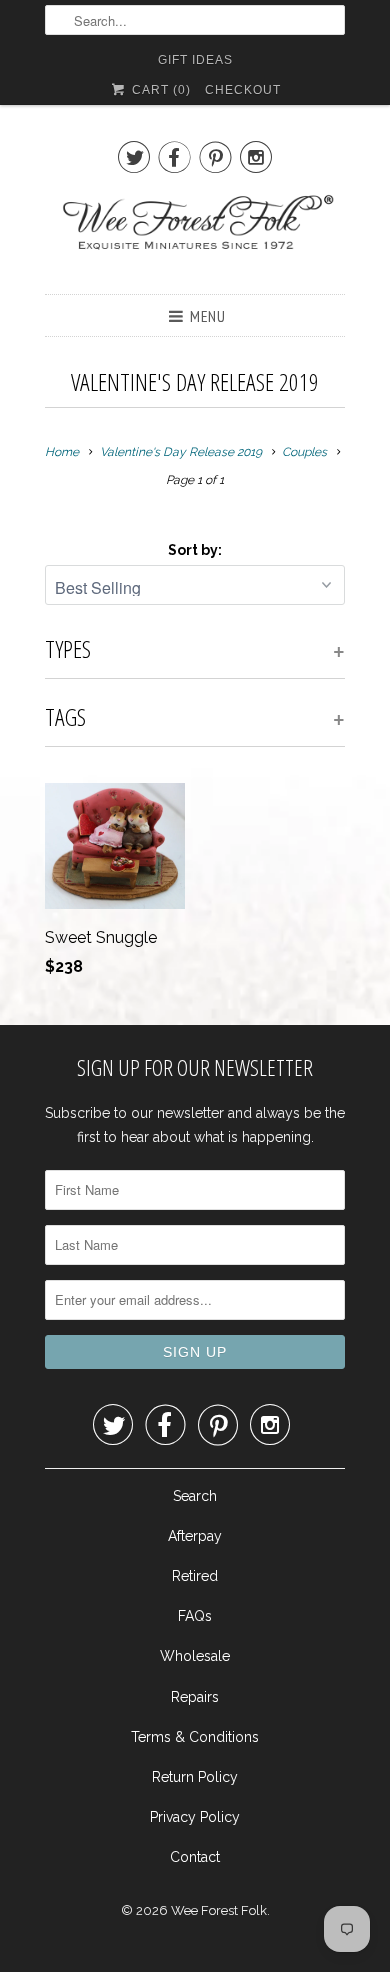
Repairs (195, 1697)
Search (195, 1496)
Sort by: (195, 550)
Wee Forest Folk (219, 1910)
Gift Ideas (195, 60)
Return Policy (195, 1777)
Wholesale (195, 1656)
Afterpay (195, 1536)
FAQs (195, 1616)
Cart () (159, 90)
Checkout (243, 90)
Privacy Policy (195, 1817)
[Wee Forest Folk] (195, 233)
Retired (195, 1576)
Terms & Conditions (195, 1737)
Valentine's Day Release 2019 (195, 381)
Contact (195, 1857)
